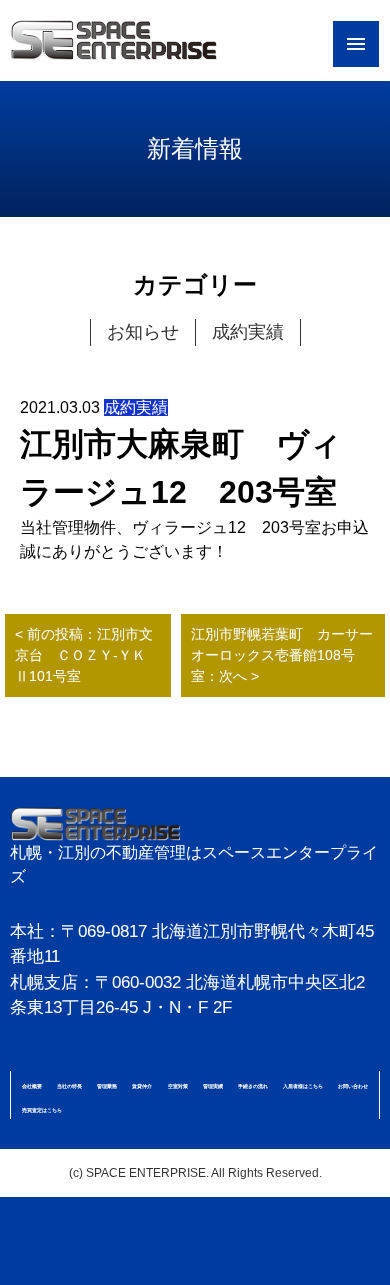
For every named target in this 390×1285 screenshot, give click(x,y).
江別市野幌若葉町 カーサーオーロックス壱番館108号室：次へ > (282, 655)
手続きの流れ (253, 1086)
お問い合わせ (353, 1086)
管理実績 (213, 1086)
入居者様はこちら (303, 1086)
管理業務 (107, 1086)
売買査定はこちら (42, 1110)
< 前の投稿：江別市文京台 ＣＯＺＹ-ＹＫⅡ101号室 (84, 655)
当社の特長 (69, 1086)
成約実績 (248, 332)
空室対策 (178, 1086)
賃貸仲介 (142, 1086)
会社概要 (32, 1086)
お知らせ (143, 332)
